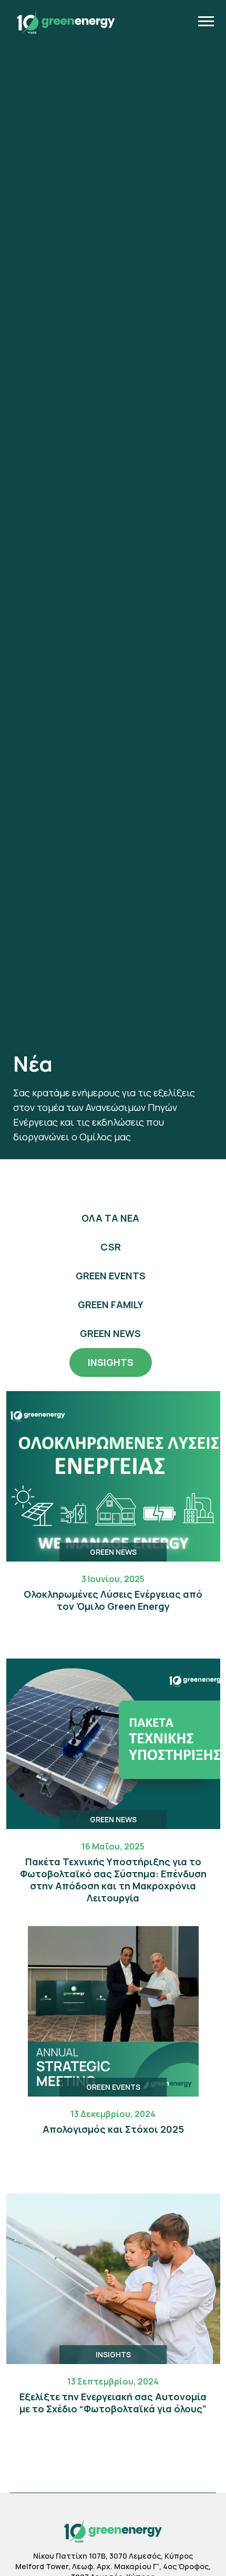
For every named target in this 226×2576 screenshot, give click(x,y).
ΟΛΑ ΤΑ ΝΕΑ (110, 1218)
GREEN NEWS (110, 1333)
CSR (111, 1247)
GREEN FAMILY (111, 1305)
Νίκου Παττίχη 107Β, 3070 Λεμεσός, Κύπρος (113, 2556)
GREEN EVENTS (111, 1276)
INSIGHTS (111, 1362)
